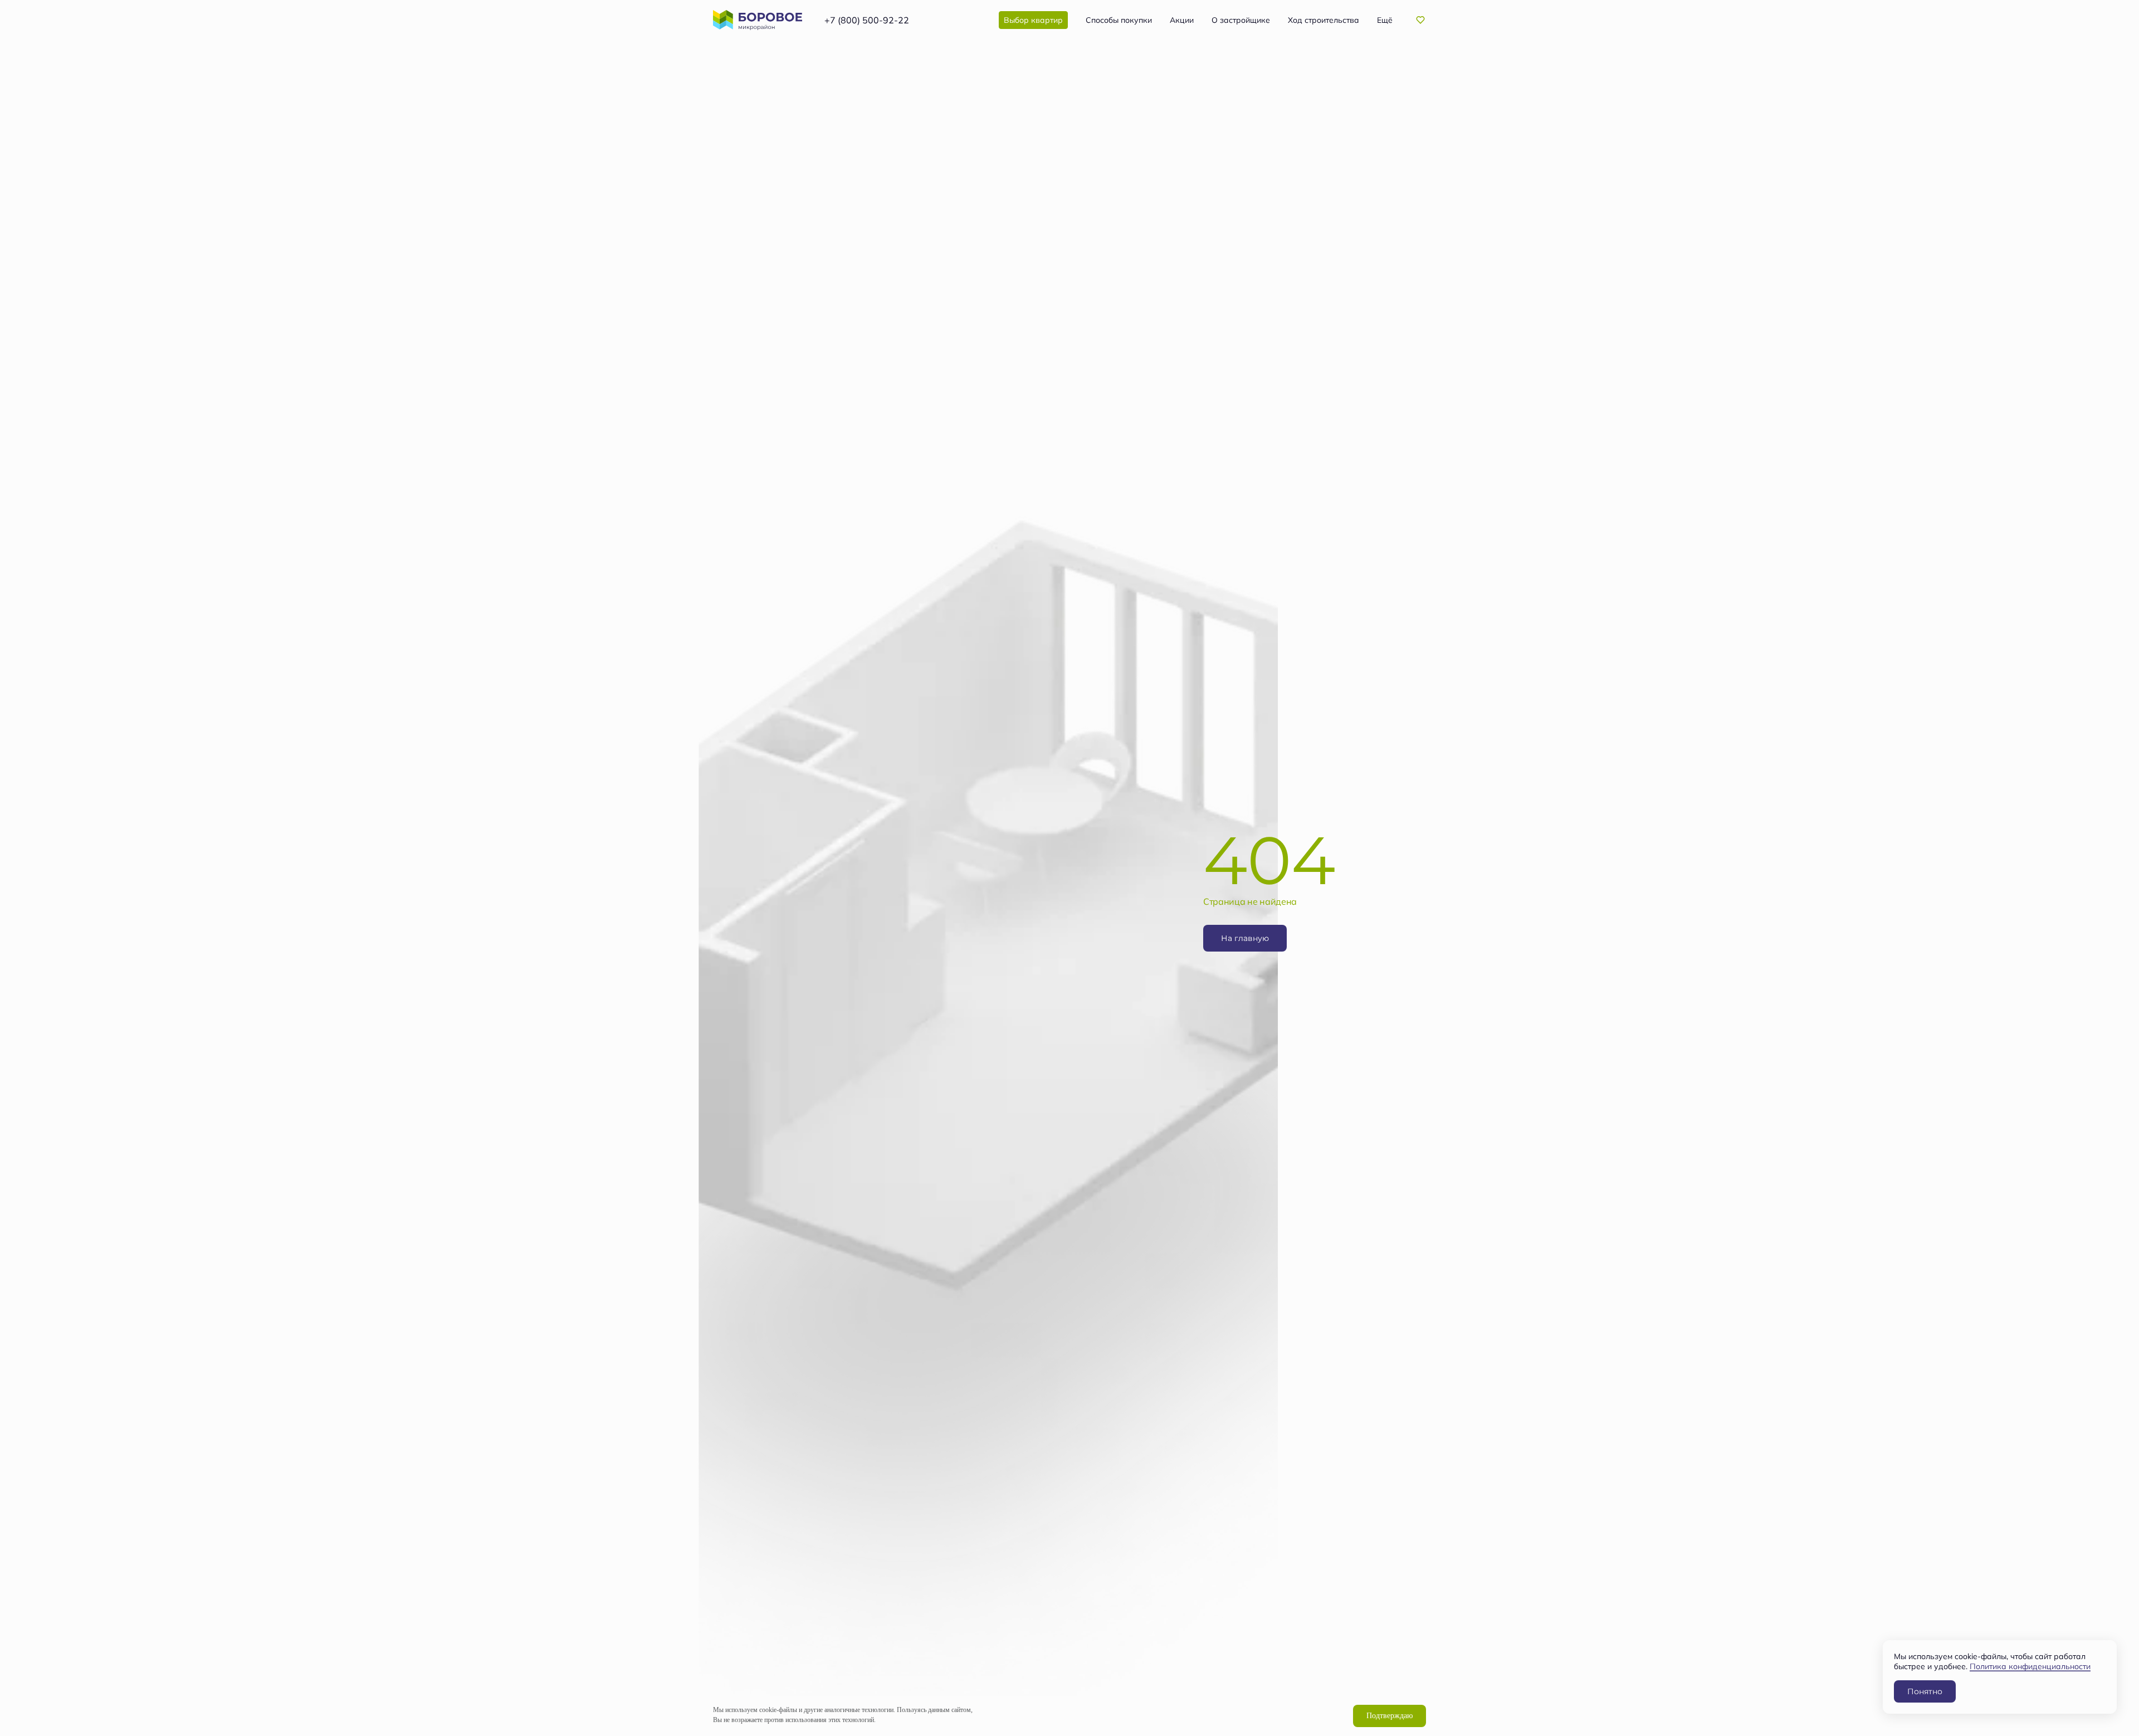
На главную (1245, 938)
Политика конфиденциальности (2030, 1666)
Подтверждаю (1390, 1716)
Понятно (1925, 1691)
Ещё (1385, 20)
